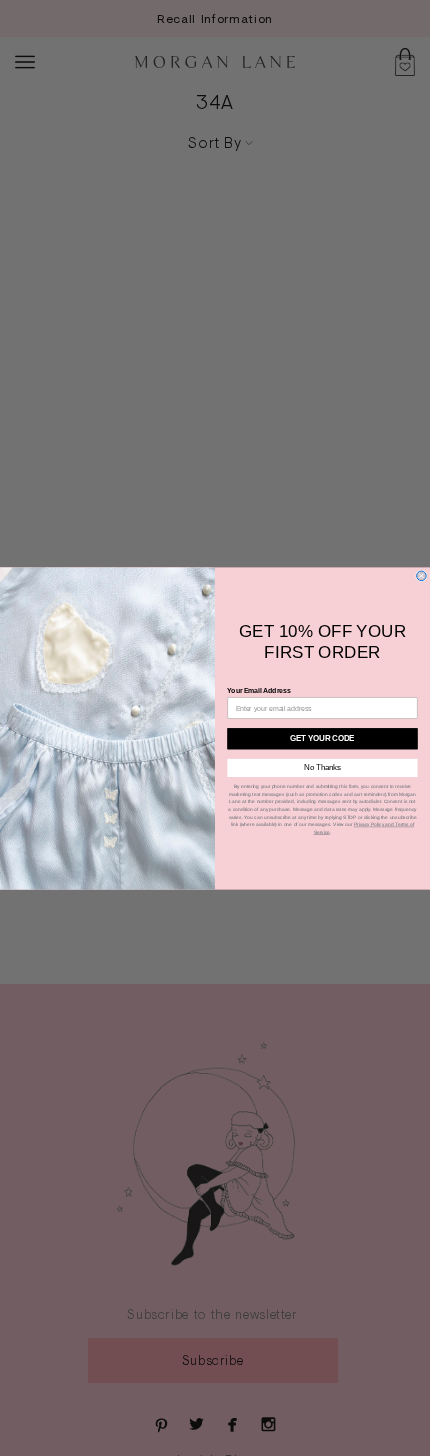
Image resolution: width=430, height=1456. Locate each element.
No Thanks (322, 767)
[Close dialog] (422, 576)
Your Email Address (258, 690)
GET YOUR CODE (322, 738)
